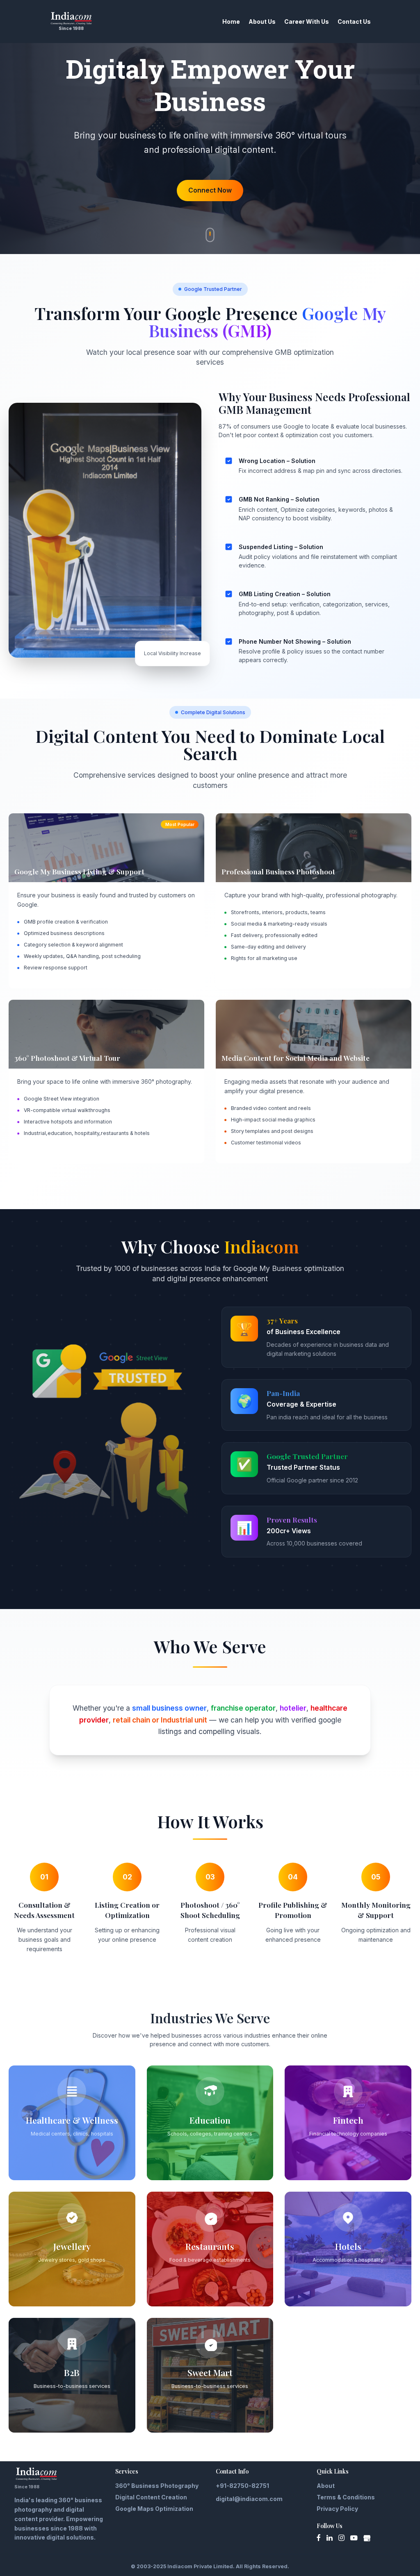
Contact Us (354, 22)
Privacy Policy (337, 2509)
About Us (262, 22)
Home (231, 22)
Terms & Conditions (346, 2497)
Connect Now (210, 190)
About (326, 2486)
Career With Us (307, 22)
